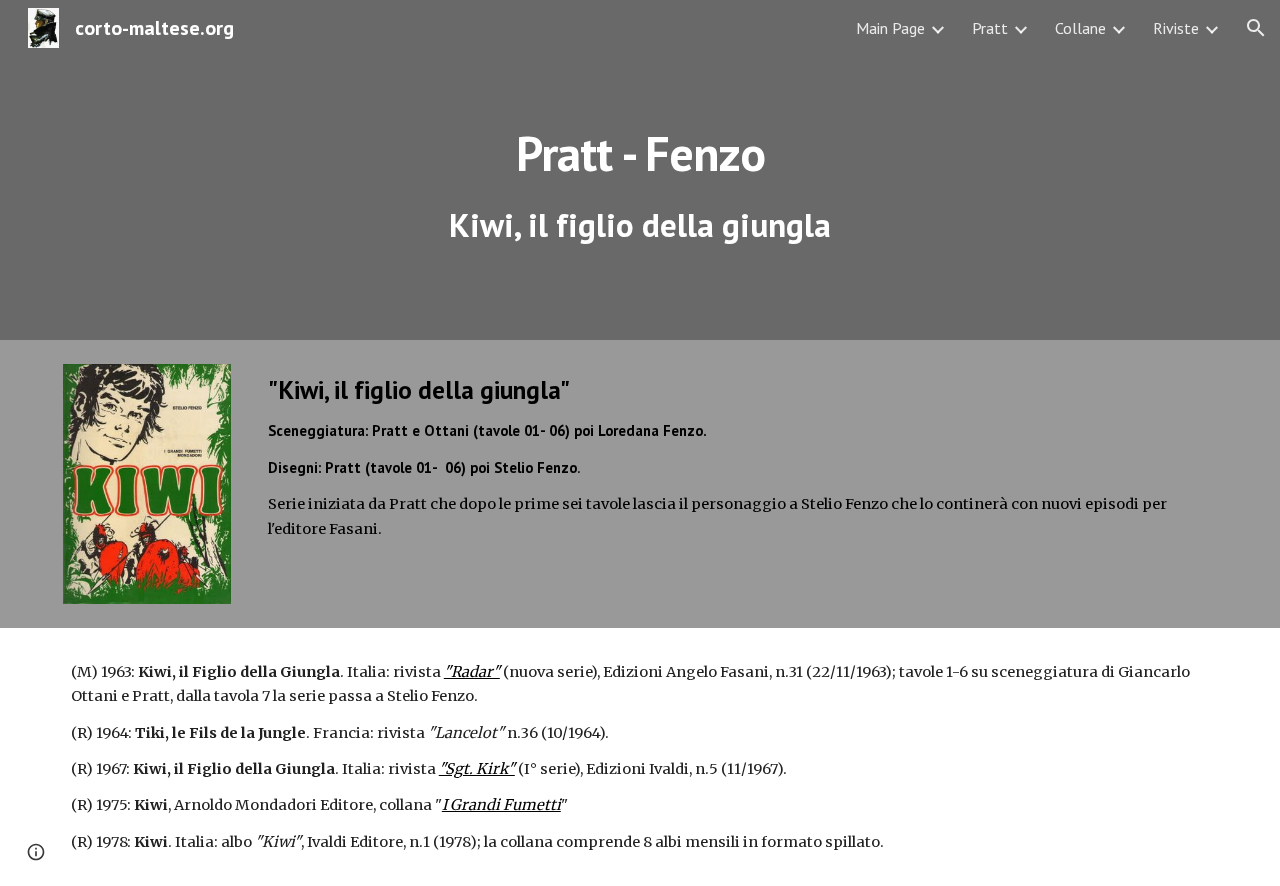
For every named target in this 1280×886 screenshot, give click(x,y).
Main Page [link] (890, 28)
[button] (1256, 28)
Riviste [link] (1176, 28)
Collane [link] (1080, 28)
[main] (640, 170)
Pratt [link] (990, 28)
